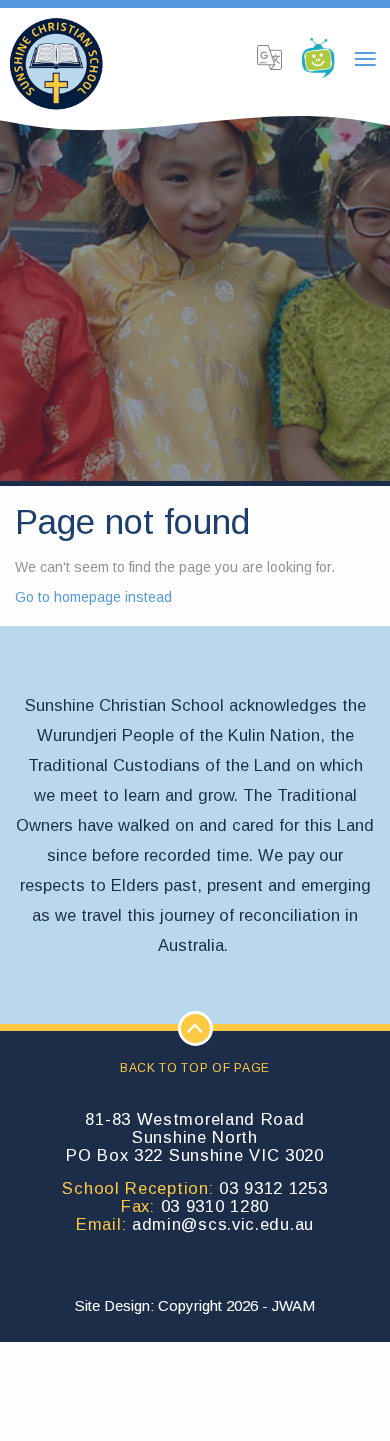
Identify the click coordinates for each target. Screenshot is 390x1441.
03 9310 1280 (215, 1206)
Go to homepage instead (93, 597)
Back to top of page (195, 1068)
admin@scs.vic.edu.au (223, 1224)
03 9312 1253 (273, 1188)
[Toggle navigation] (365, 60)
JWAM (293, 1305)
